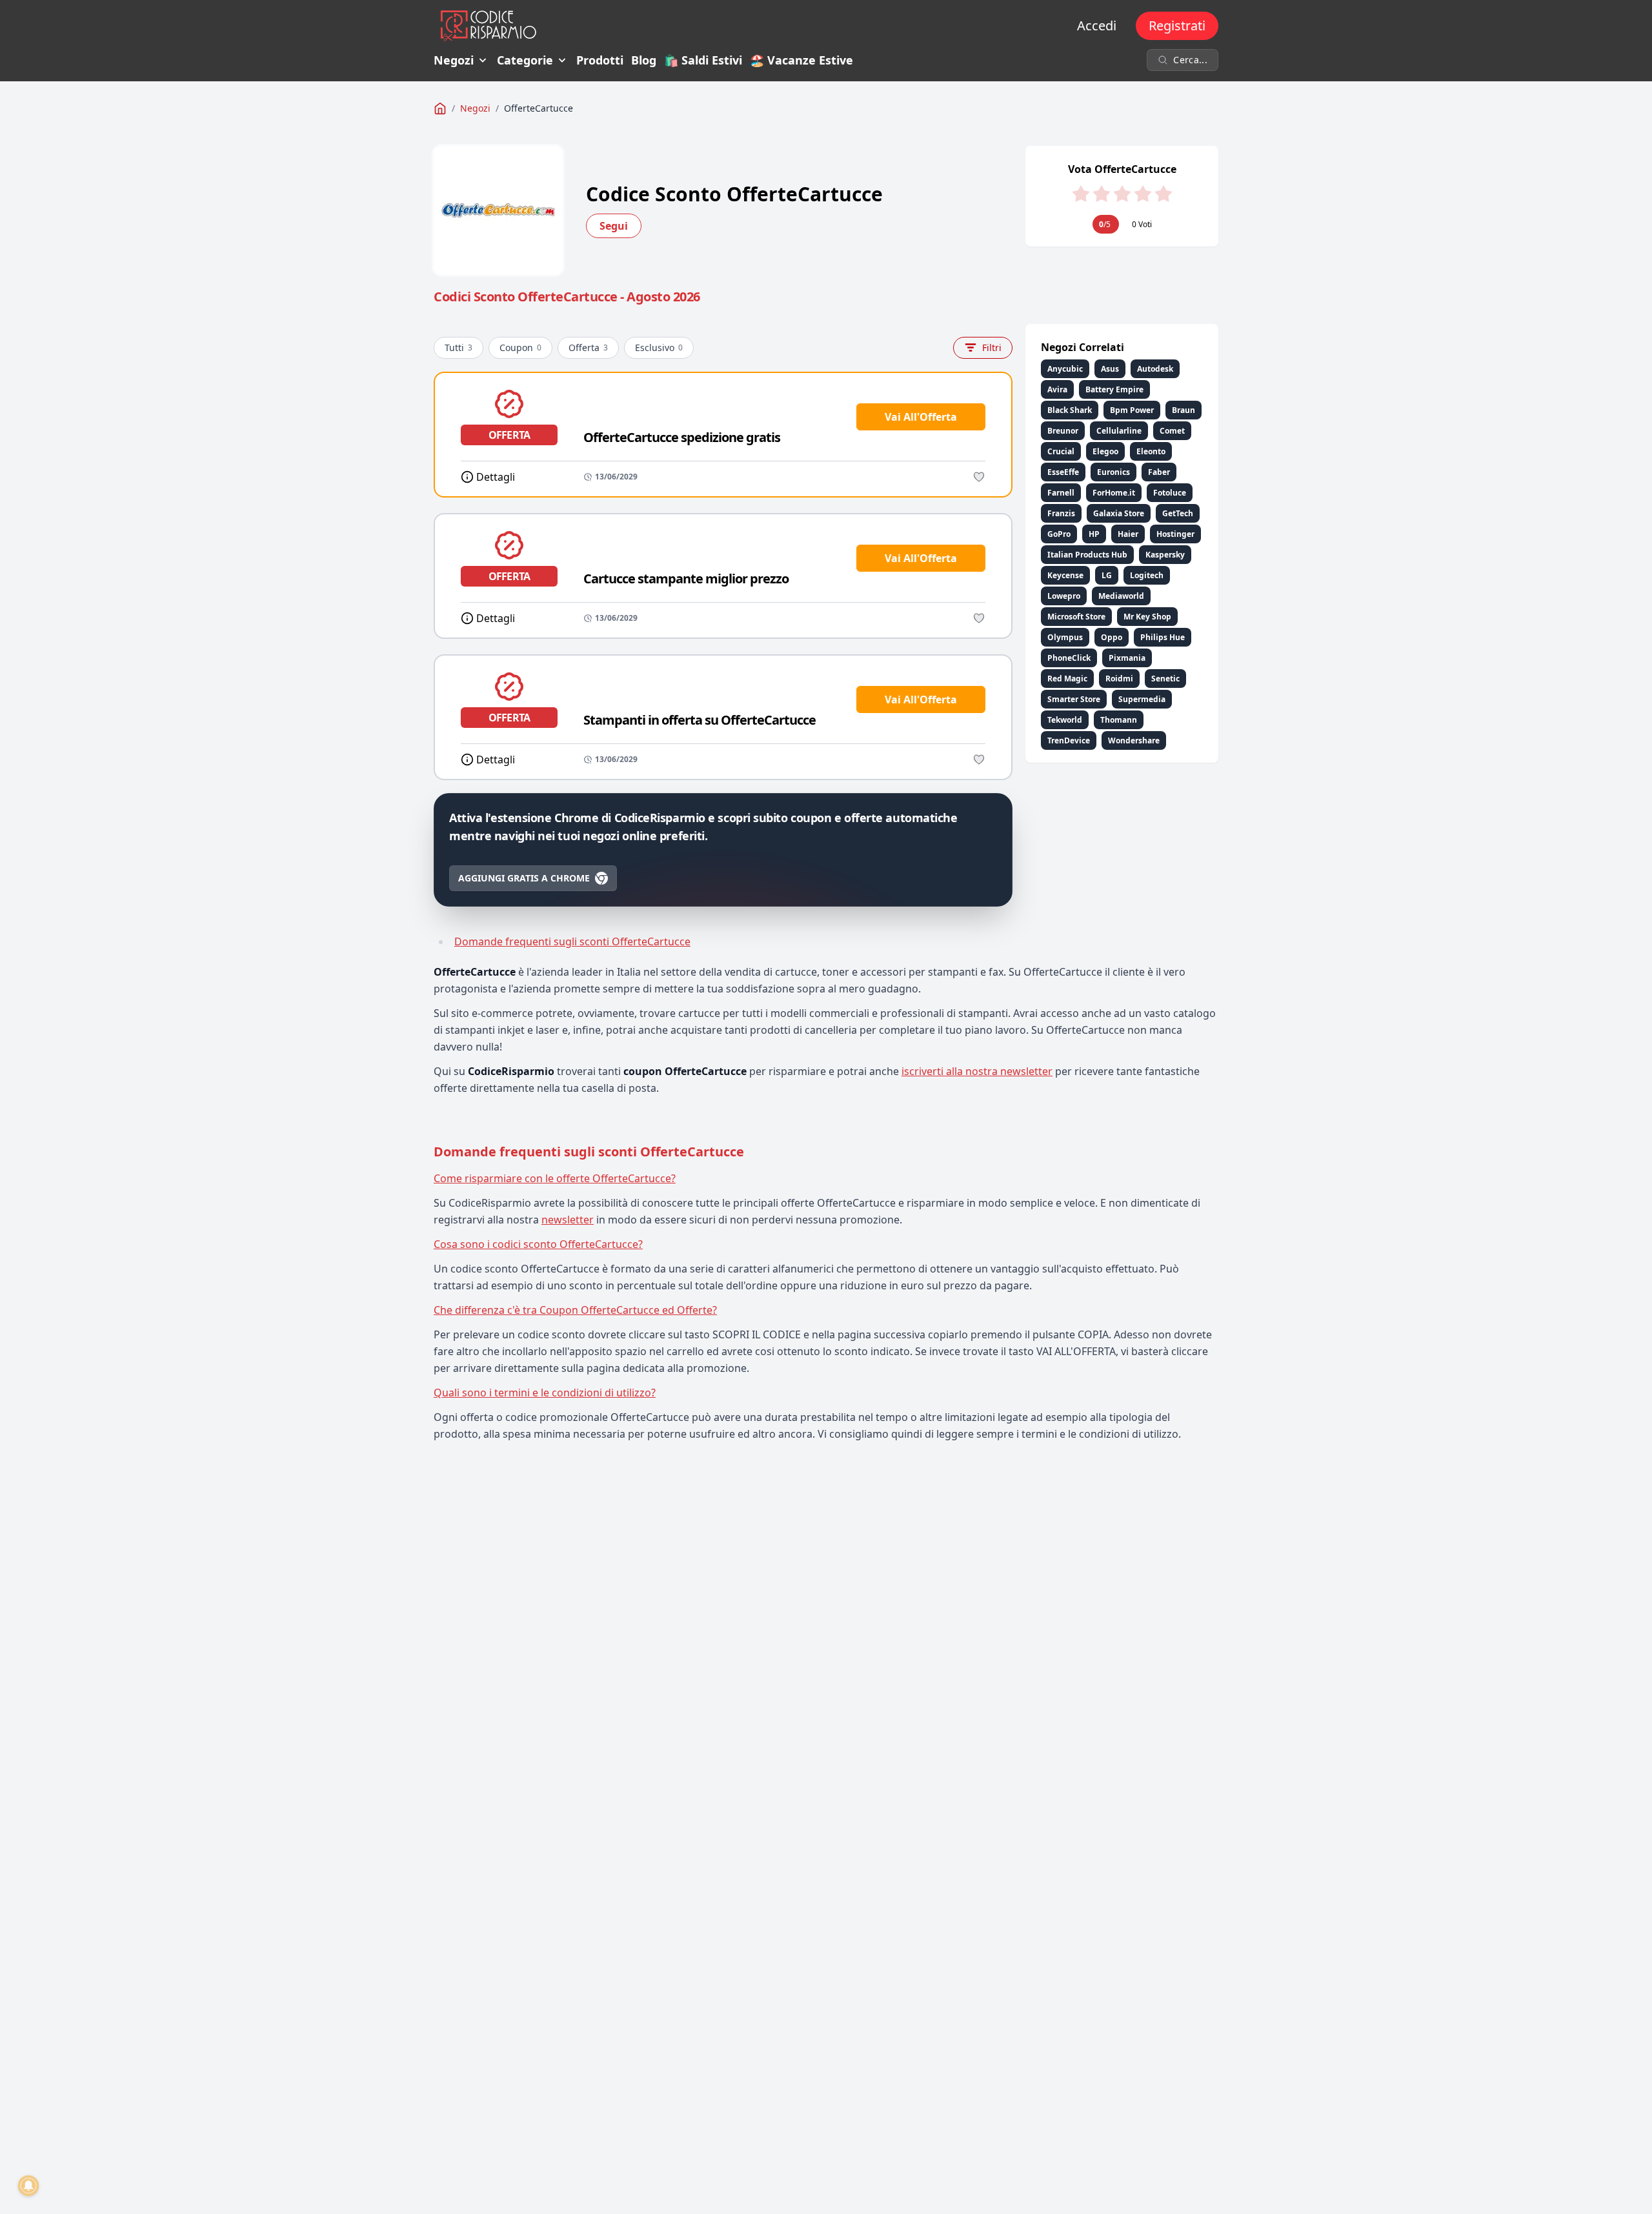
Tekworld (1065, 720)
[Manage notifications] (28, 2186)
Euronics (1113, 472)
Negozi (454, 60)
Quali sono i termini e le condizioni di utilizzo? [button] (545, 1393)
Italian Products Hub (1087, 555)
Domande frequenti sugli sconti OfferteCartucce (572, 941)
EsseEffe (1063, 472)
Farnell (1061, 493)
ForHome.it (1114, 493)
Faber (1159, 472)
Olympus (1065, 637)
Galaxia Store (1119, 513)
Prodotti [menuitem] (600, 60)
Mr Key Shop (1147, 617)
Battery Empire (1114, 389)
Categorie (525, 60)
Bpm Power (1132, 410)
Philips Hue (1163, 637)
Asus (1110, 369)
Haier (1128, 534)
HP (1094, 534)
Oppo (1112, 637)
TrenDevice (1069, 740)
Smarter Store (1074, 699)
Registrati (1177, 25)
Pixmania (1127, 658)
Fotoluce (1170, 493)
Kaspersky (1165, 555)
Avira (1057, 389)
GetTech (1178, 513)
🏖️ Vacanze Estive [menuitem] (801, 60)
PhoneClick (1069, 658)
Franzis (1061, 513)
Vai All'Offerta (921, 417)
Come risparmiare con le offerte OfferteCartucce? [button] (555, 1178)
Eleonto (1151, 451)
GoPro (1059, 534)
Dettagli (496, 477)
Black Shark (1070, 410)
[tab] (826, 1178)
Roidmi (1119, 679)
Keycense (1065, 575)
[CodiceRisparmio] (440, 108)
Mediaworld (1121, 596)
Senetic (1165, 679)
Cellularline (1119, 431)
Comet (1172, 431)
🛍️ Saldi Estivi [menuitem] (703, 60)
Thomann (1119, 720)
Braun (1184, 410)
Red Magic (1067, 679)
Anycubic (1065, 369)
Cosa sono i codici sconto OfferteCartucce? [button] (538, 1244)
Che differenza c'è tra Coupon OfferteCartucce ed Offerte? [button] (575, 1310)
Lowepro (1064, 596)
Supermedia (1142, 699)
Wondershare (1134, 740)
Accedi (1097, 25)
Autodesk (1155, 369)
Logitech (1147, 575)
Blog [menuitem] (644, 60)
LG (1107, 575)
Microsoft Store (1076, 617)
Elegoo (1105, 451)
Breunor (1063, 431)
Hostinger (1175, 534)
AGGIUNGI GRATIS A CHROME (524, 878)
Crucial (1061, 451)
